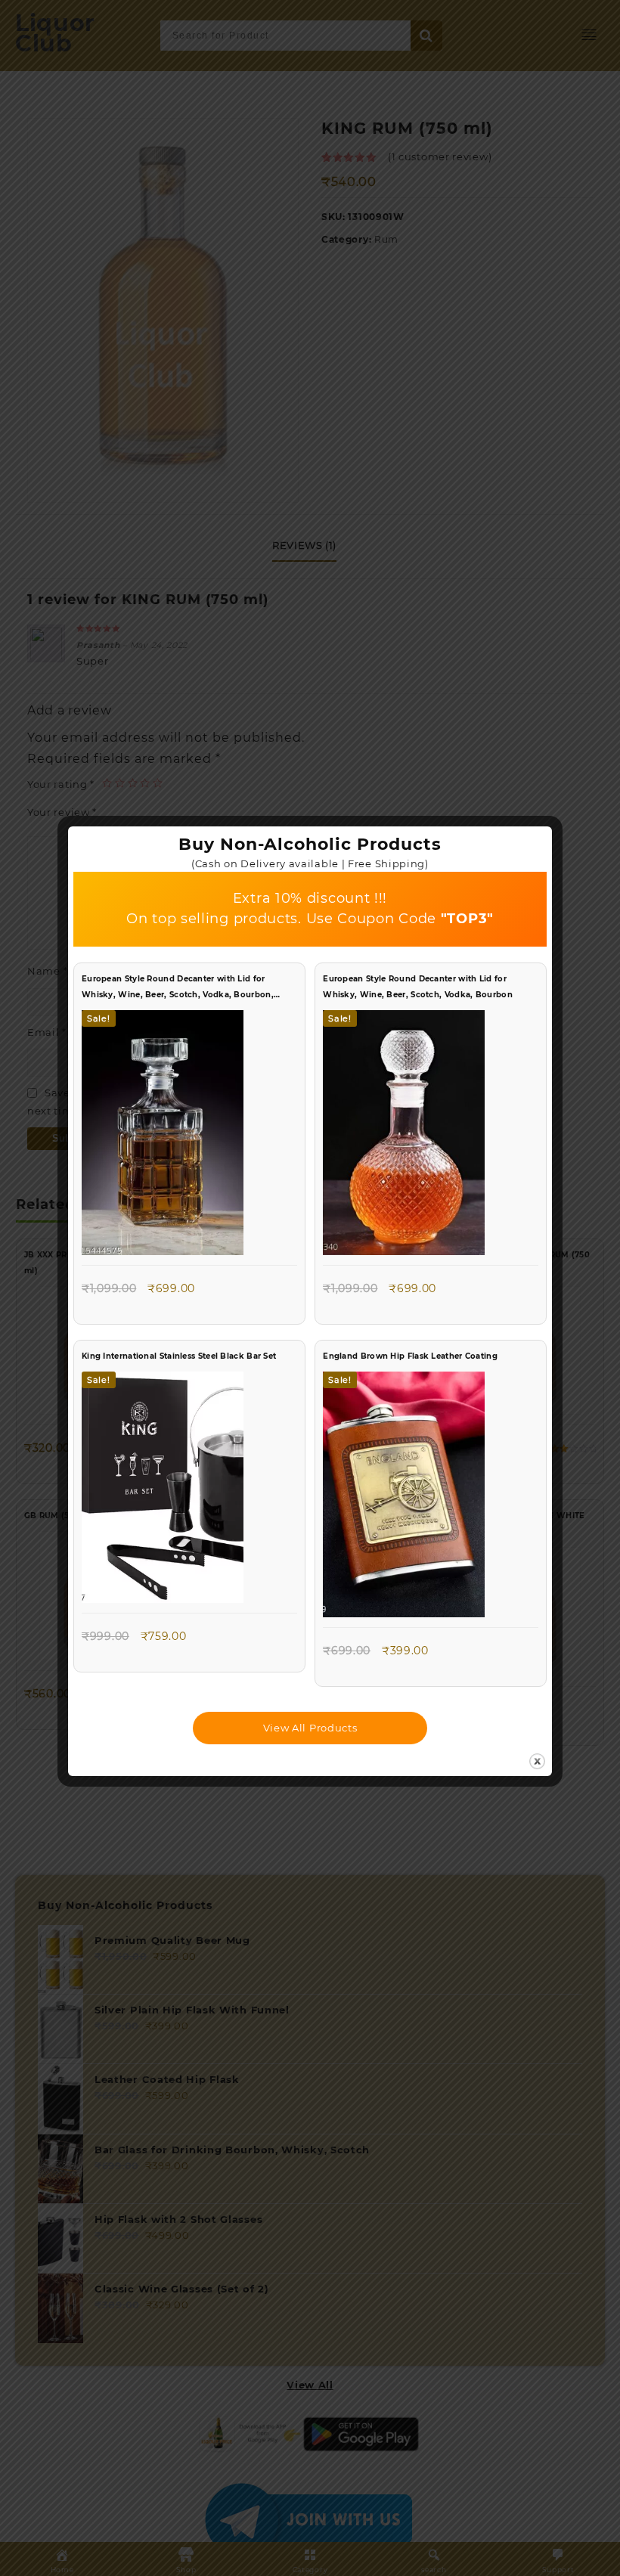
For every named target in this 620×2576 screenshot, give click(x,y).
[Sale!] (163, 1136)
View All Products (310, 1728)
